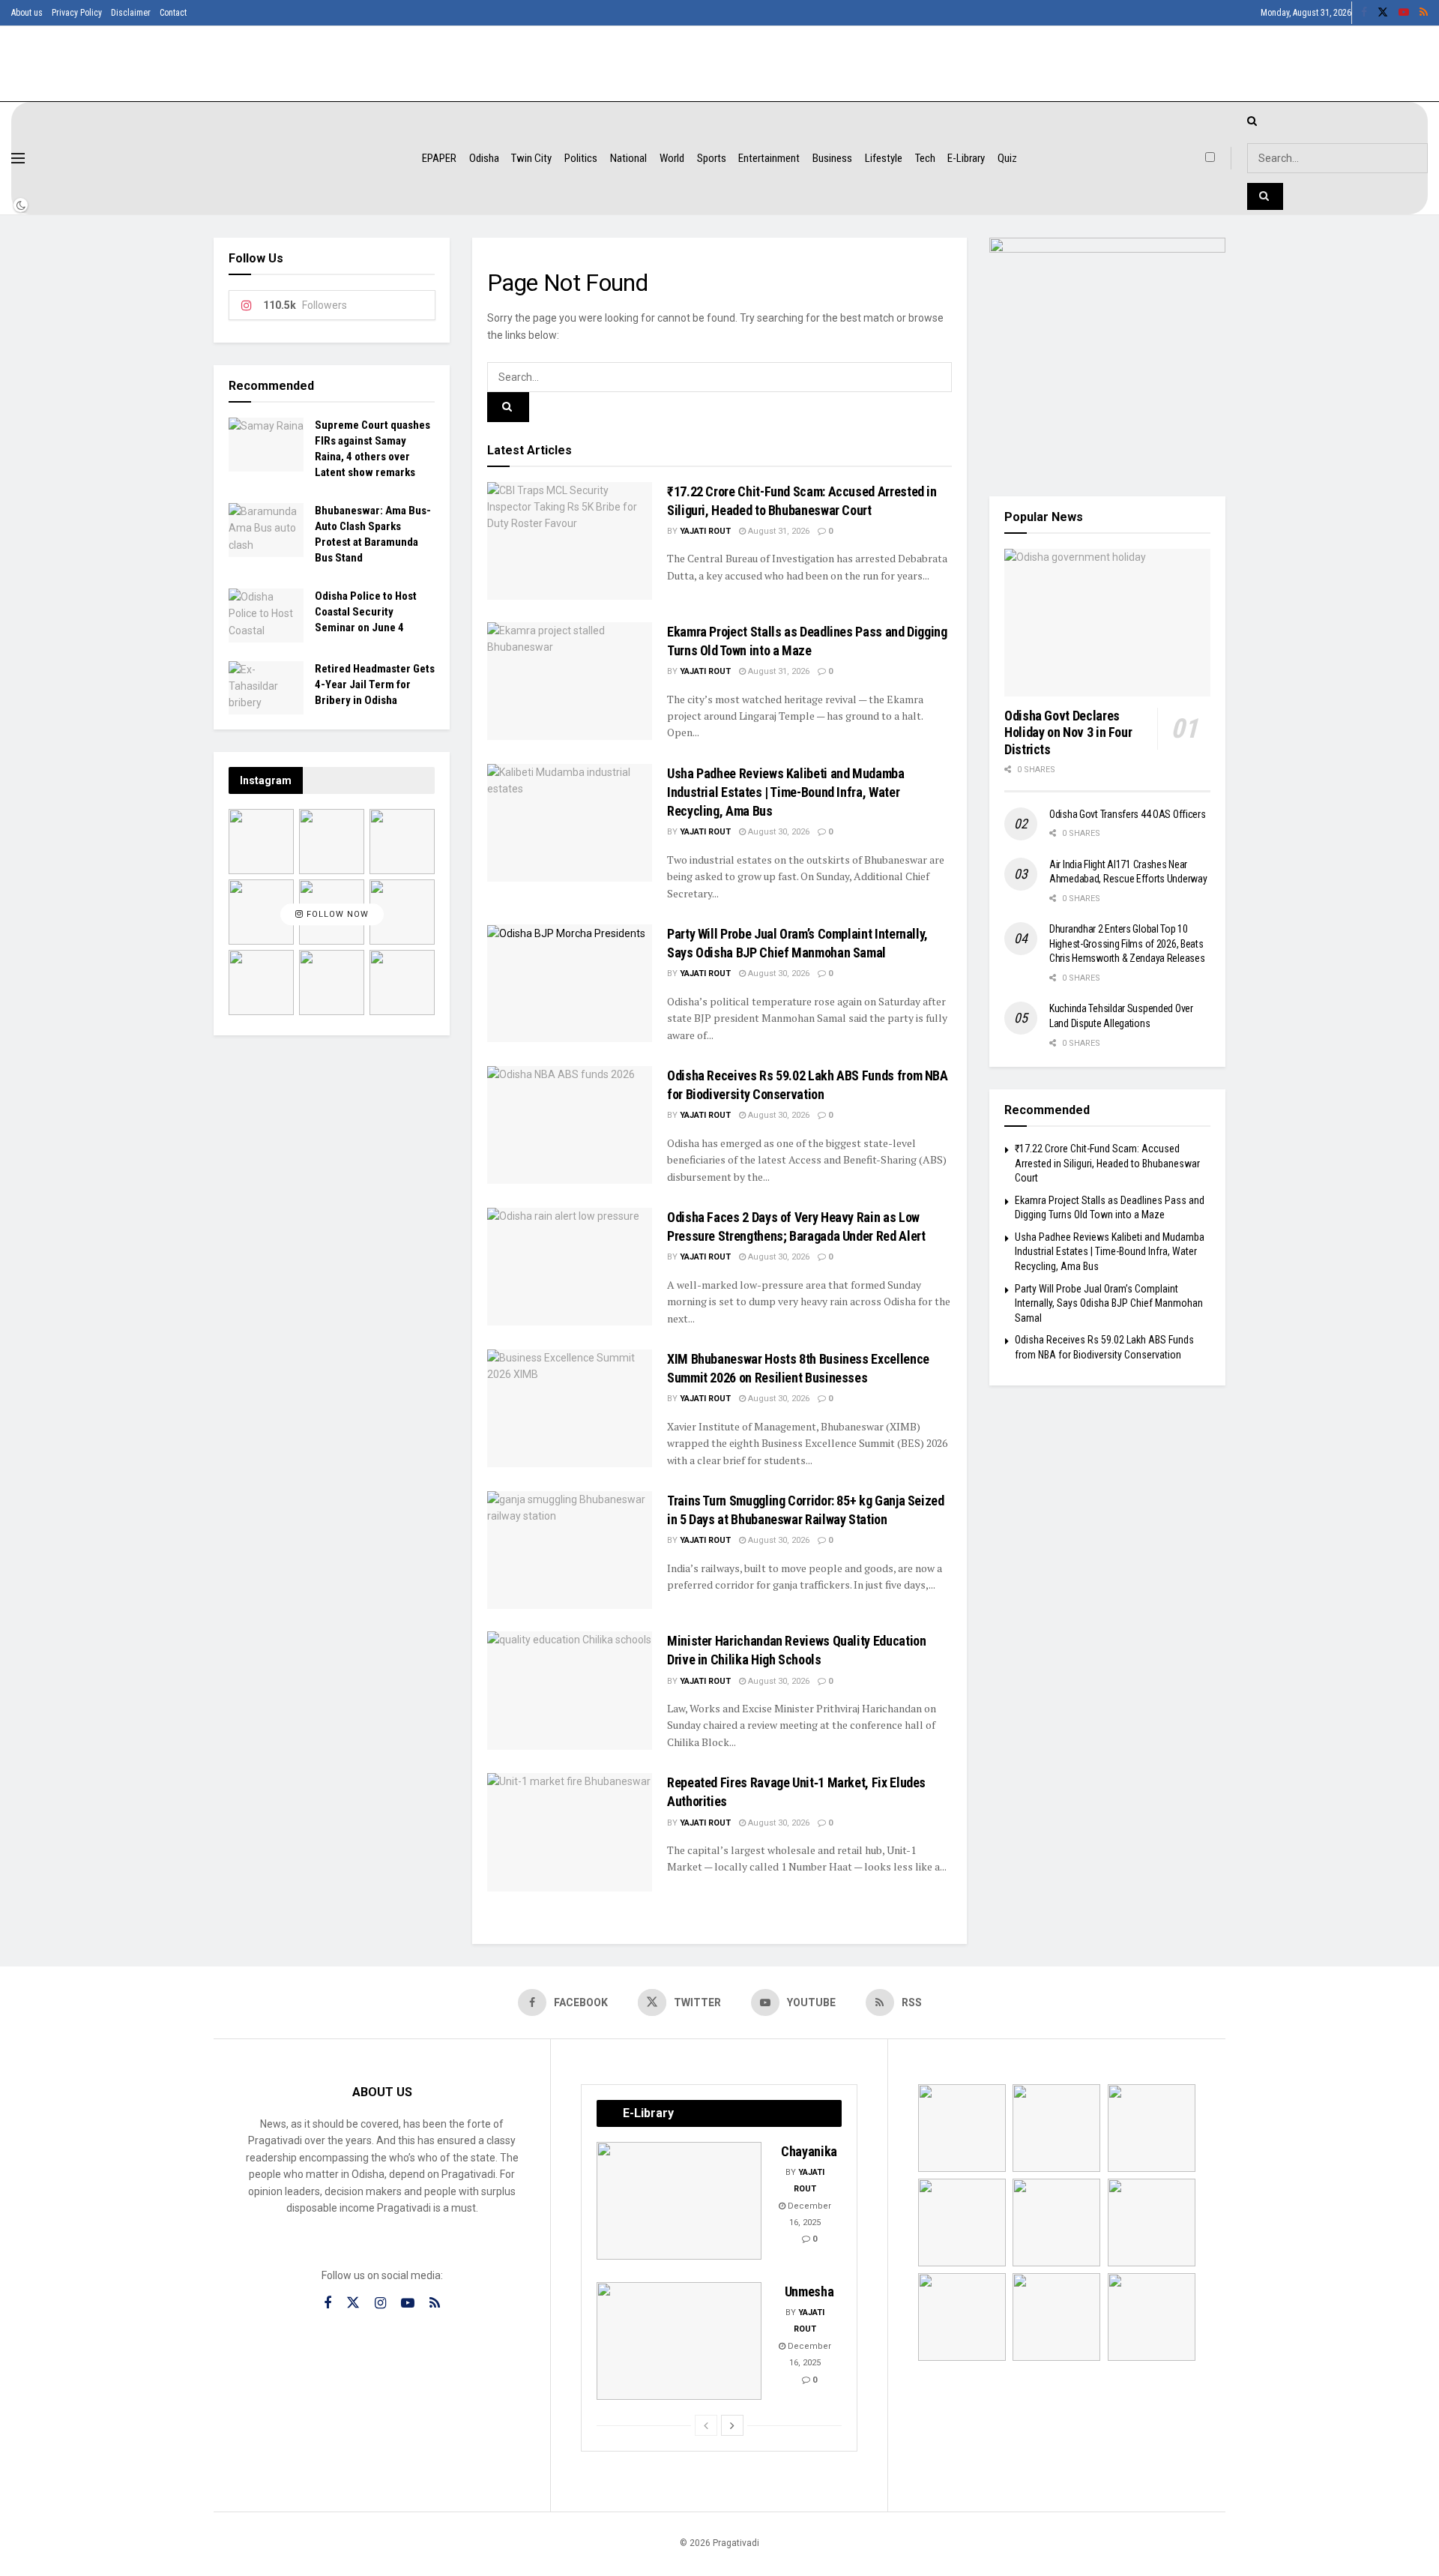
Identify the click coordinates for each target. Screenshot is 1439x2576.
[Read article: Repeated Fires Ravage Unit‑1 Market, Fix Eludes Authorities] (570, 1832)
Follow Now (336, 914)
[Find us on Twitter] (1383, 13)
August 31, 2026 (778, 531)
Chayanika (809, 2151)
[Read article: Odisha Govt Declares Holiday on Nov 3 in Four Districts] (1107, 623)
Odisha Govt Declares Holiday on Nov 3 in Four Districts (1068, 732)
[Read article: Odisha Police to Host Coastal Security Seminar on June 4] (266, 616)
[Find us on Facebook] (1364, 13)
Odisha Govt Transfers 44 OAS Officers (1128, 814)
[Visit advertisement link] (1107, 356)
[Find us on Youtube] (1404, 13)
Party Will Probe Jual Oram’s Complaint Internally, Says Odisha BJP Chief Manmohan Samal (1109, 1303)
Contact (173, 13)
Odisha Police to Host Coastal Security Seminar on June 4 (366, 612)
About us (27, 13)
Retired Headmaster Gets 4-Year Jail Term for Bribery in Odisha (375, 684)
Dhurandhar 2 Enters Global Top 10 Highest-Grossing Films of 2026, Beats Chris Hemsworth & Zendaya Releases (1127, 944)
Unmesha (809, 2291)
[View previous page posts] (706, 2425)
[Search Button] (508, 407)
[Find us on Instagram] (380, 2303)
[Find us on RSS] (1424, 13)
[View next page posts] (732, 2425)
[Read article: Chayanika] (679, 2201)
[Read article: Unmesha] (679, 2341)
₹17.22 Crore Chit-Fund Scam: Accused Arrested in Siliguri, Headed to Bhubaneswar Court (1107, 1163)
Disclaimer (131, 13)
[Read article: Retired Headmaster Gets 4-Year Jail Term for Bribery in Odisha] (266, 688)
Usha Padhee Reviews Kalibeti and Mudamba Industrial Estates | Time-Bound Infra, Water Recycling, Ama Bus (786, 792)
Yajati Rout (705, 531)
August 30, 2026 (778, 832)
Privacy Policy (77, 13)
